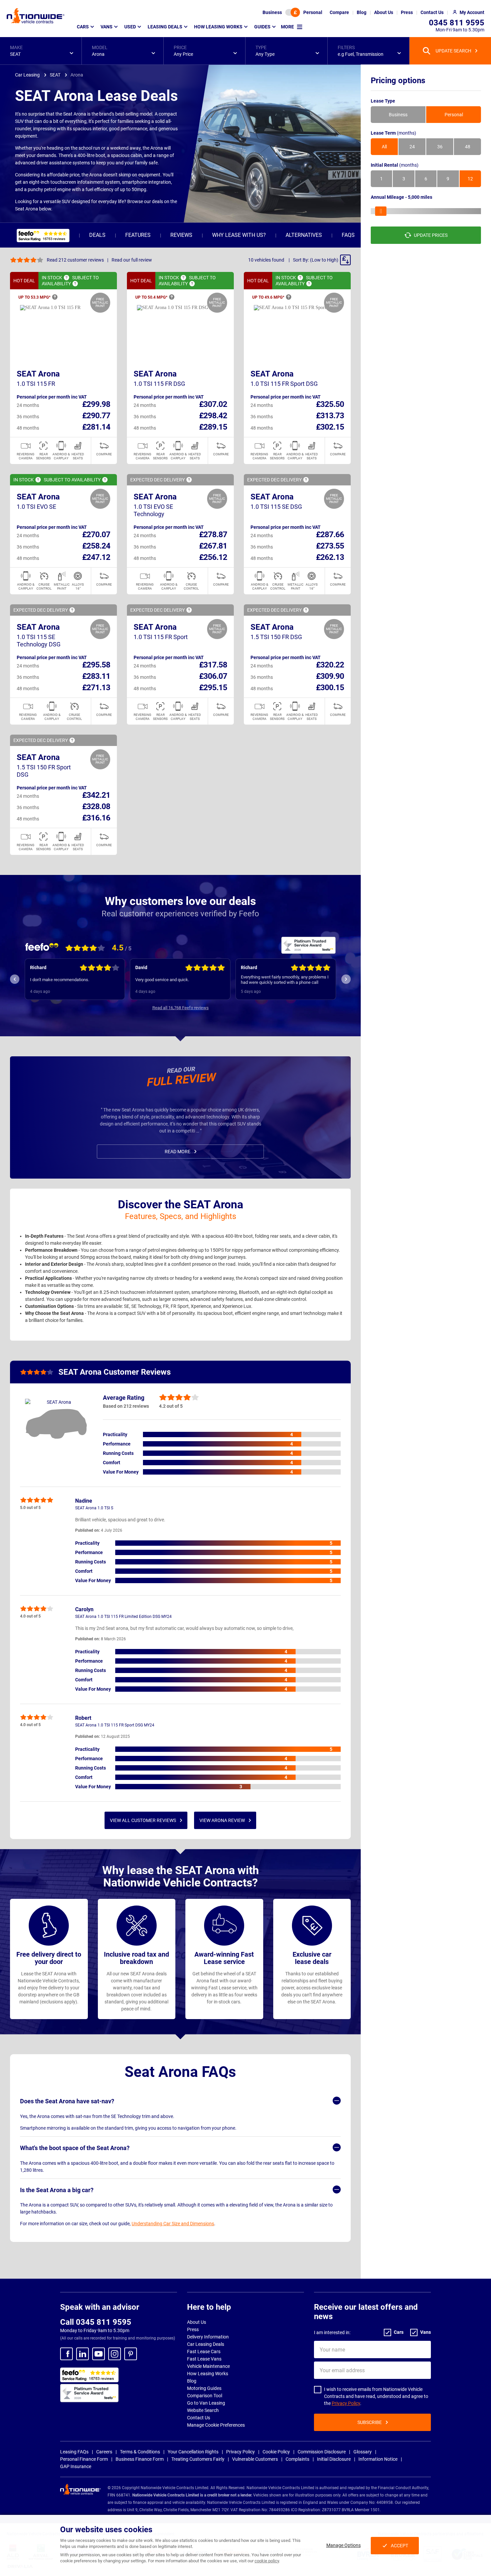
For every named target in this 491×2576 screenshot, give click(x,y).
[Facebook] (66, 2354)
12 (470, 179)
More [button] (287, 27)
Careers (104, 2452)
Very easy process (259, 980)
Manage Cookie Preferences (216, 2425)
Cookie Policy (276, 2452)
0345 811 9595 (457, 23)
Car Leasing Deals (206, 2344)
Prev (15, 979)
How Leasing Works (208, 2374)
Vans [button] (107, 27)
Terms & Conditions (140, 2452)
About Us (197, 2322)
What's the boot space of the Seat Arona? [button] (75, 2148)
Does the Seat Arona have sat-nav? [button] (67, 2101)
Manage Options (344, 2545)
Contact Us (199, 2418)
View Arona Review (222, 1820)
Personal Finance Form (84, 2459)
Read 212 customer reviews (75, 260)
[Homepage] (36, 16)
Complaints (297, 2459)
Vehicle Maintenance (208, 2366)
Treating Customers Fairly (198, 2459)
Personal (313, 12)
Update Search (453, 51)
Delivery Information (208, 2337)
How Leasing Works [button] (218, 27)
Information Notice (378, 2459)
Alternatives (304, 235)
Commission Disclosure (322, 2452)
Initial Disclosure (334, 2459)
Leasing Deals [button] (165, 27)
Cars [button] (83, 27)
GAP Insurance (76, 2466)
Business (272, 12)
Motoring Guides (204, 2388)
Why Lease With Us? (239, 235)
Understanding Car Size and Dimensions (173, 2224)
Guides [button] (262, 27)
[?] (66, 278)
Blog (192, 2381)
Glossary (363, 2452)
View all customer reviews (143, 1820)
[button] (41, 51)
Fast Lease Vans (204, 2359)
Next (346, 979)
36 (440, 147)
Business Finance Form (140, 2459)
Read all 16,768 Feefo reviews (181, 1008)
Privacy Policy (346, 2403)
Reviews (181, 235)
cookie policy (267, 2561)
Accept (399, 2546)
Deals (97, 235)
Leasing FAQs (74, 2452)
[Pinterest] (131, 2354)
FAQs (348, 235)
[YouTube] (99, 2354)
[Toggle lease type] (293, 12)
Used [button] (130, 27)
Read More (178, 1152)
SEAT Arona (38, 374)
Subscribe (370, 2422)
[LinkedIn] (83, 2354)
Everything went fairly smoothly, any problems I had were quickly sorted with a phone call (180, 980)
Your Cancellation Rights (193, 2452)
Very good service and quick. (57, 980)
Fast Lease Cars (204, 2352)
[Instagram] (115, 2354)
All (384, 147)
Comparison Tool (205, 2396)
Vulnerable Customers (255, 2459)
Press (193, 2329)
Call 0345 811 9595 (96, 2322)
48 (468, 147)
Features (138, 235)
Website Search (203, 2410)
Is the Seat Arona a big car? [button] (57, 2190)
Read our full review (132, 260)
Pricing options (398, 81)
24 (412, 147)
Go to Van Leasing (206, 2403)
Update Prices (431, 235)
